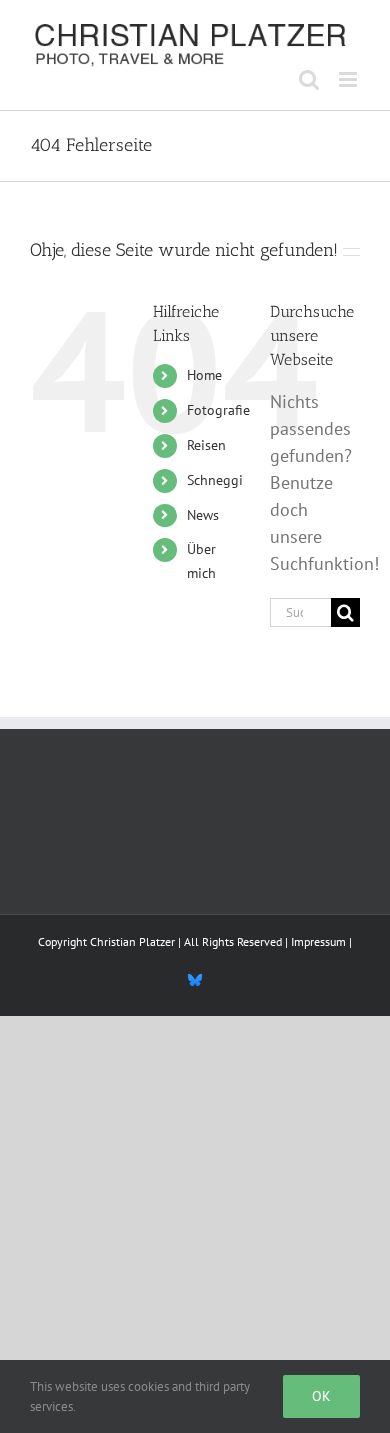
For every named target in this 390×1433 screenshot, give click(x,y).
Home (204, 375)
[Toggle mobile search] (309, 79)
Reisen (206, 445)
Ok (321, 1396)
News (203, 515)
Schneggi (215, 480)
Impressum (318, 941)
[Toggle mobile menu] (349, 79)
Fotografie (218, 410)
